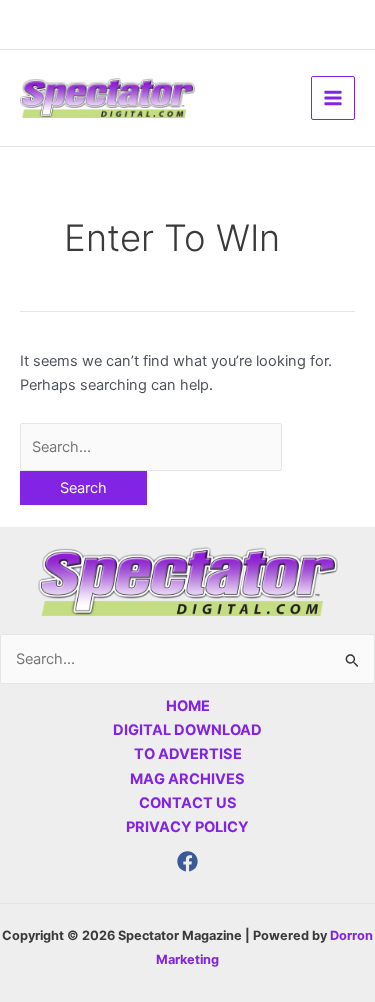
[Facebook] (187, 861)
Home (188, 706)
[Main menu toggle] (333, 98)
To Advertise (188, 754)
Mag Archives (187, 779)
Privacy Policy (187, 827)
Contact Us (188, 803)
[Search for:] (151, 447)
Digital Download (187, 730)
